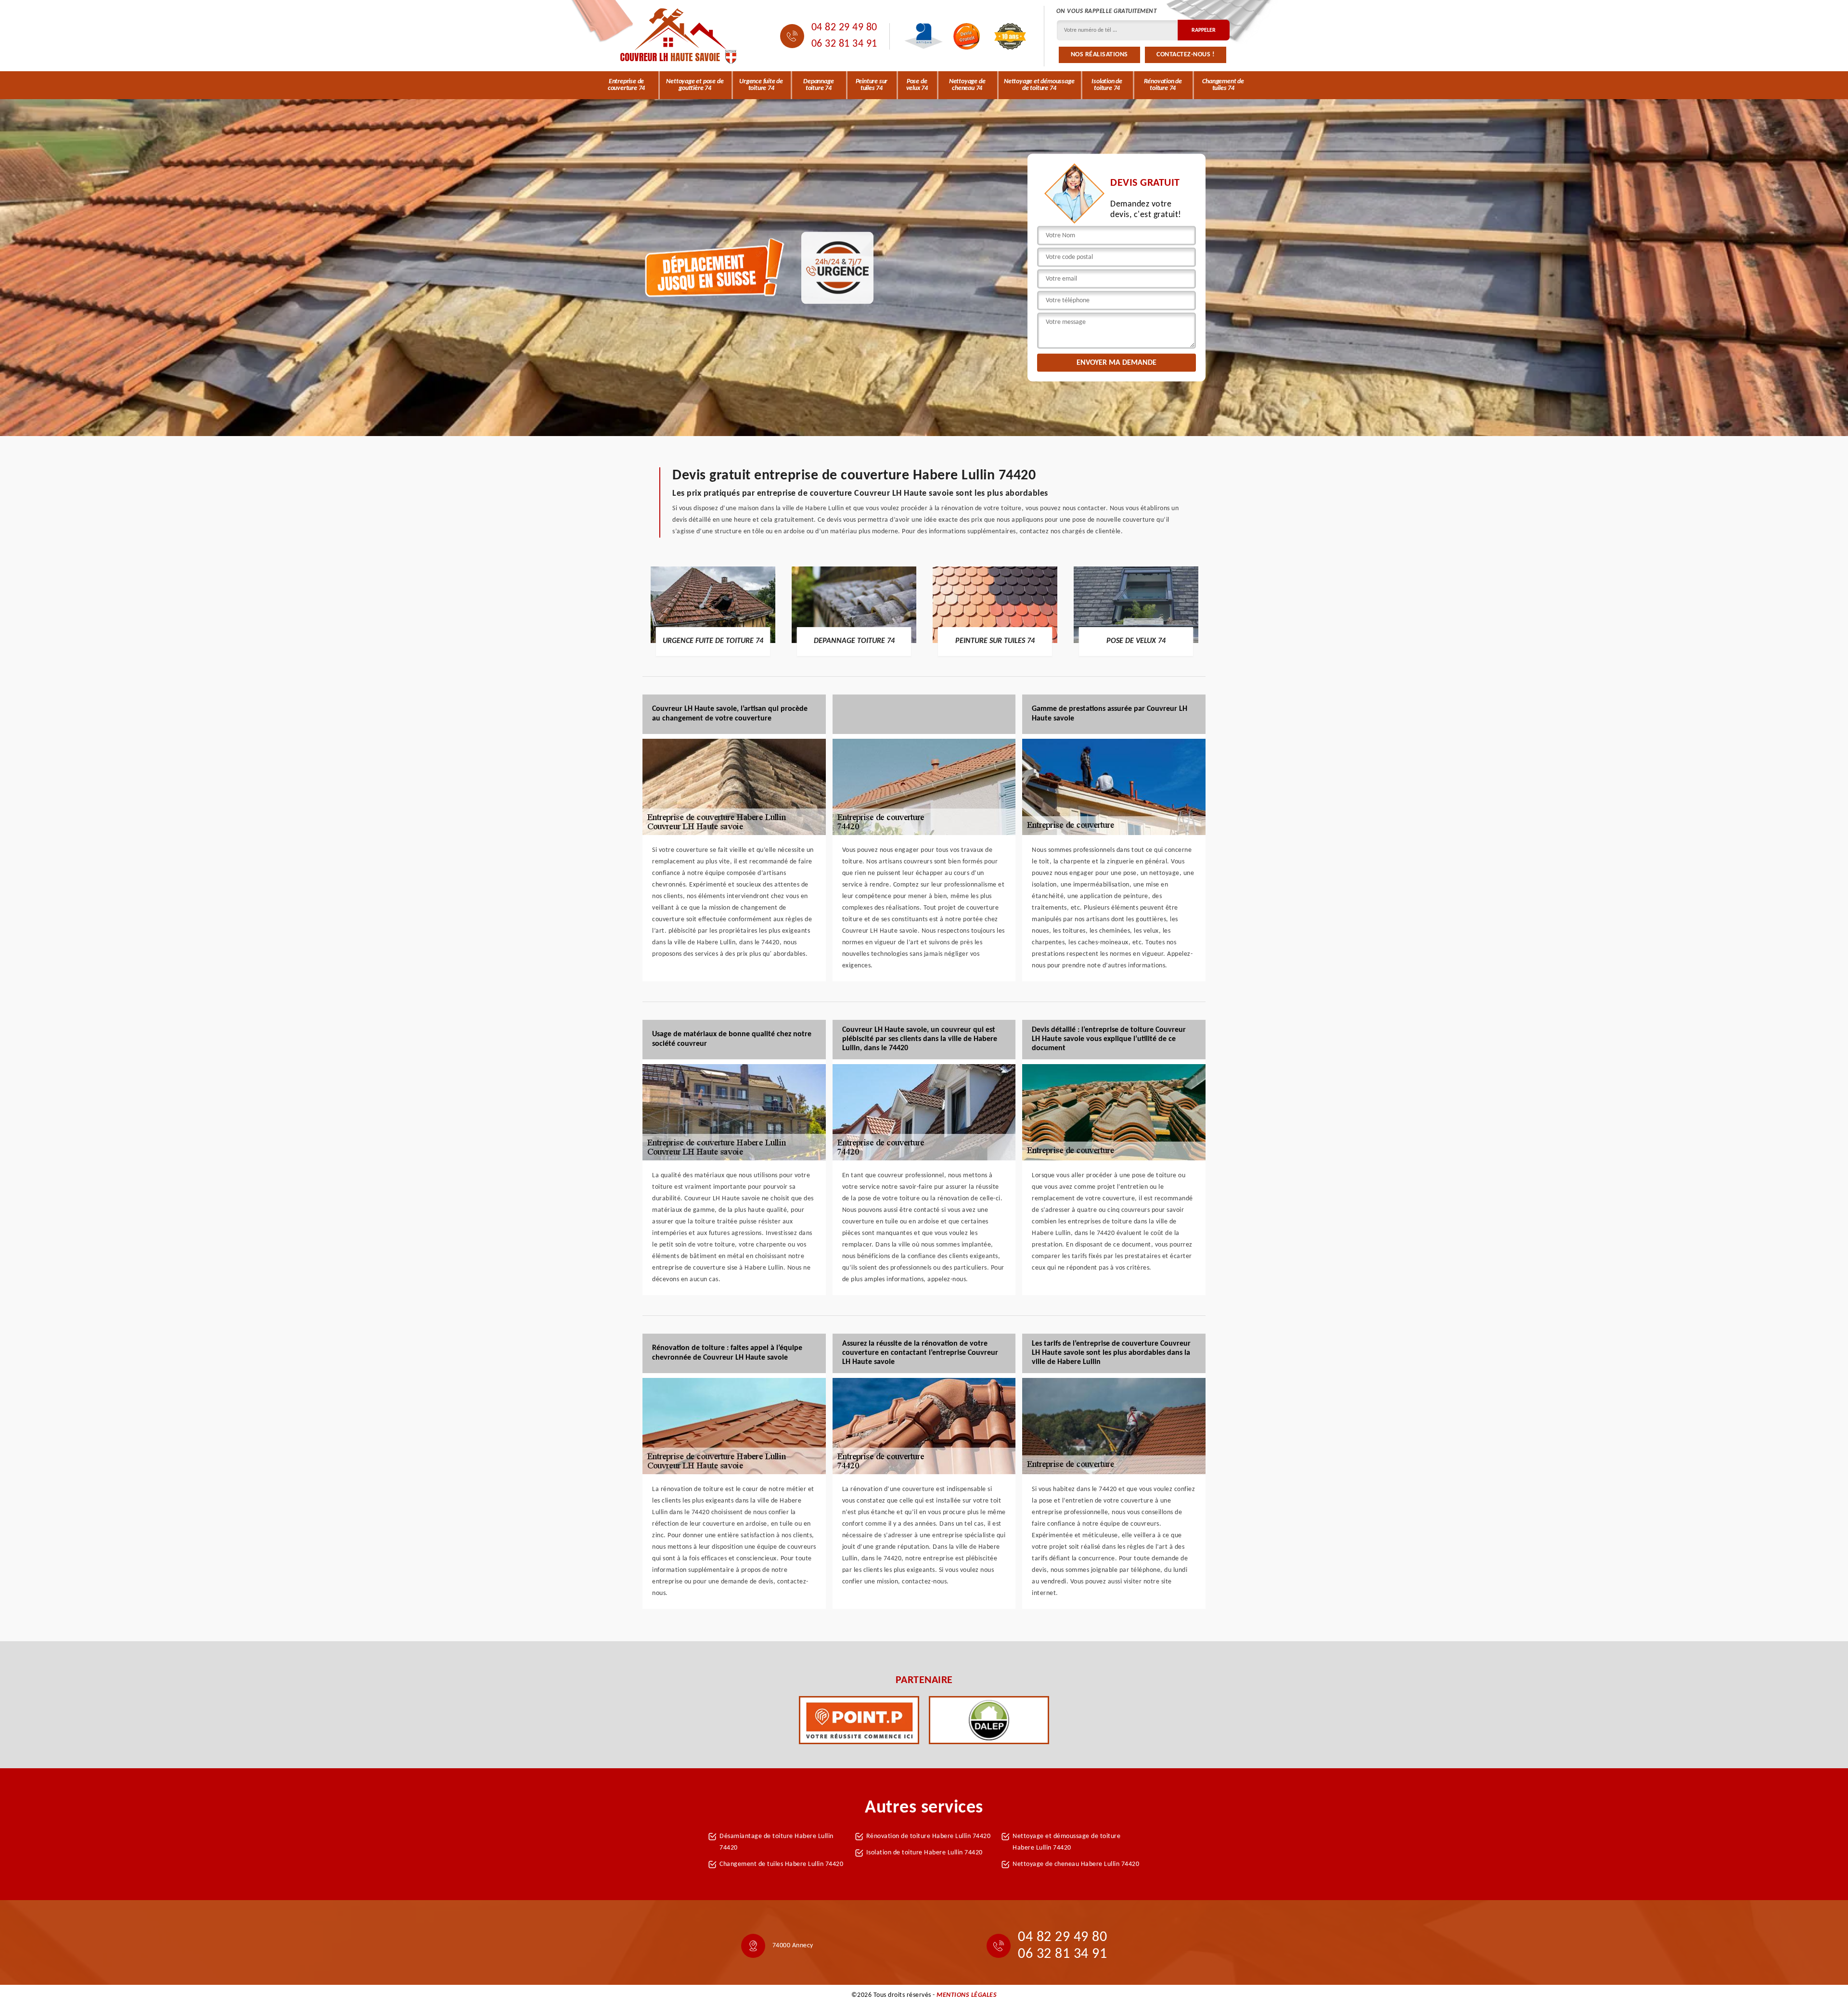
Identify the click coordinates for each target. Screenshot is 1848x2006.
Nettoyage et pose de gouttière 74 (695, 85)
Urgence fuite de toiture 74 (761, 85)
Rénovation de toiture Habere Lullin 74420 (929, 1836)
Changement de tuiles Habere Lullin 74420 (781, 1864)
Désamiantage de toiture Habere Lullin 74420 (776, 1842)
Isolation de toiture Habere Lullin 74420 (924, 1853)
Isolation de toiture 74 (1107, 85)
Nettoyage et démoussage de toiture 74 (1039, 85)
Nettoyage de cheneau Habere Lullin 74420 (1076, 1864)
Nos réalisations (1099, 55)
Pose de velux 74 (917, 85)
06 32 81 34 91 (844, 44)
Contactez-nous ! (1186, 55)
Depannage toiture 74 (818, 85)
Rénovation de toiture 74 (1163, 85)
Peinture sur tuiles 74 (872, 85)
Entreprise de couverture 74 (626, 85)
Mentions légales (967, 1995)
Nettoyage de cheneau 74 (967, 85)
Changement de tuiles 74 (1223, 85)
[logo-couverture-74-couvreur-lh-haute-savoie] (679, 36)
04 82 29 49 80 (844, 28)
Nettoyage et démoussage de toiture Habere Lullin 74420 (1066, 1842)
